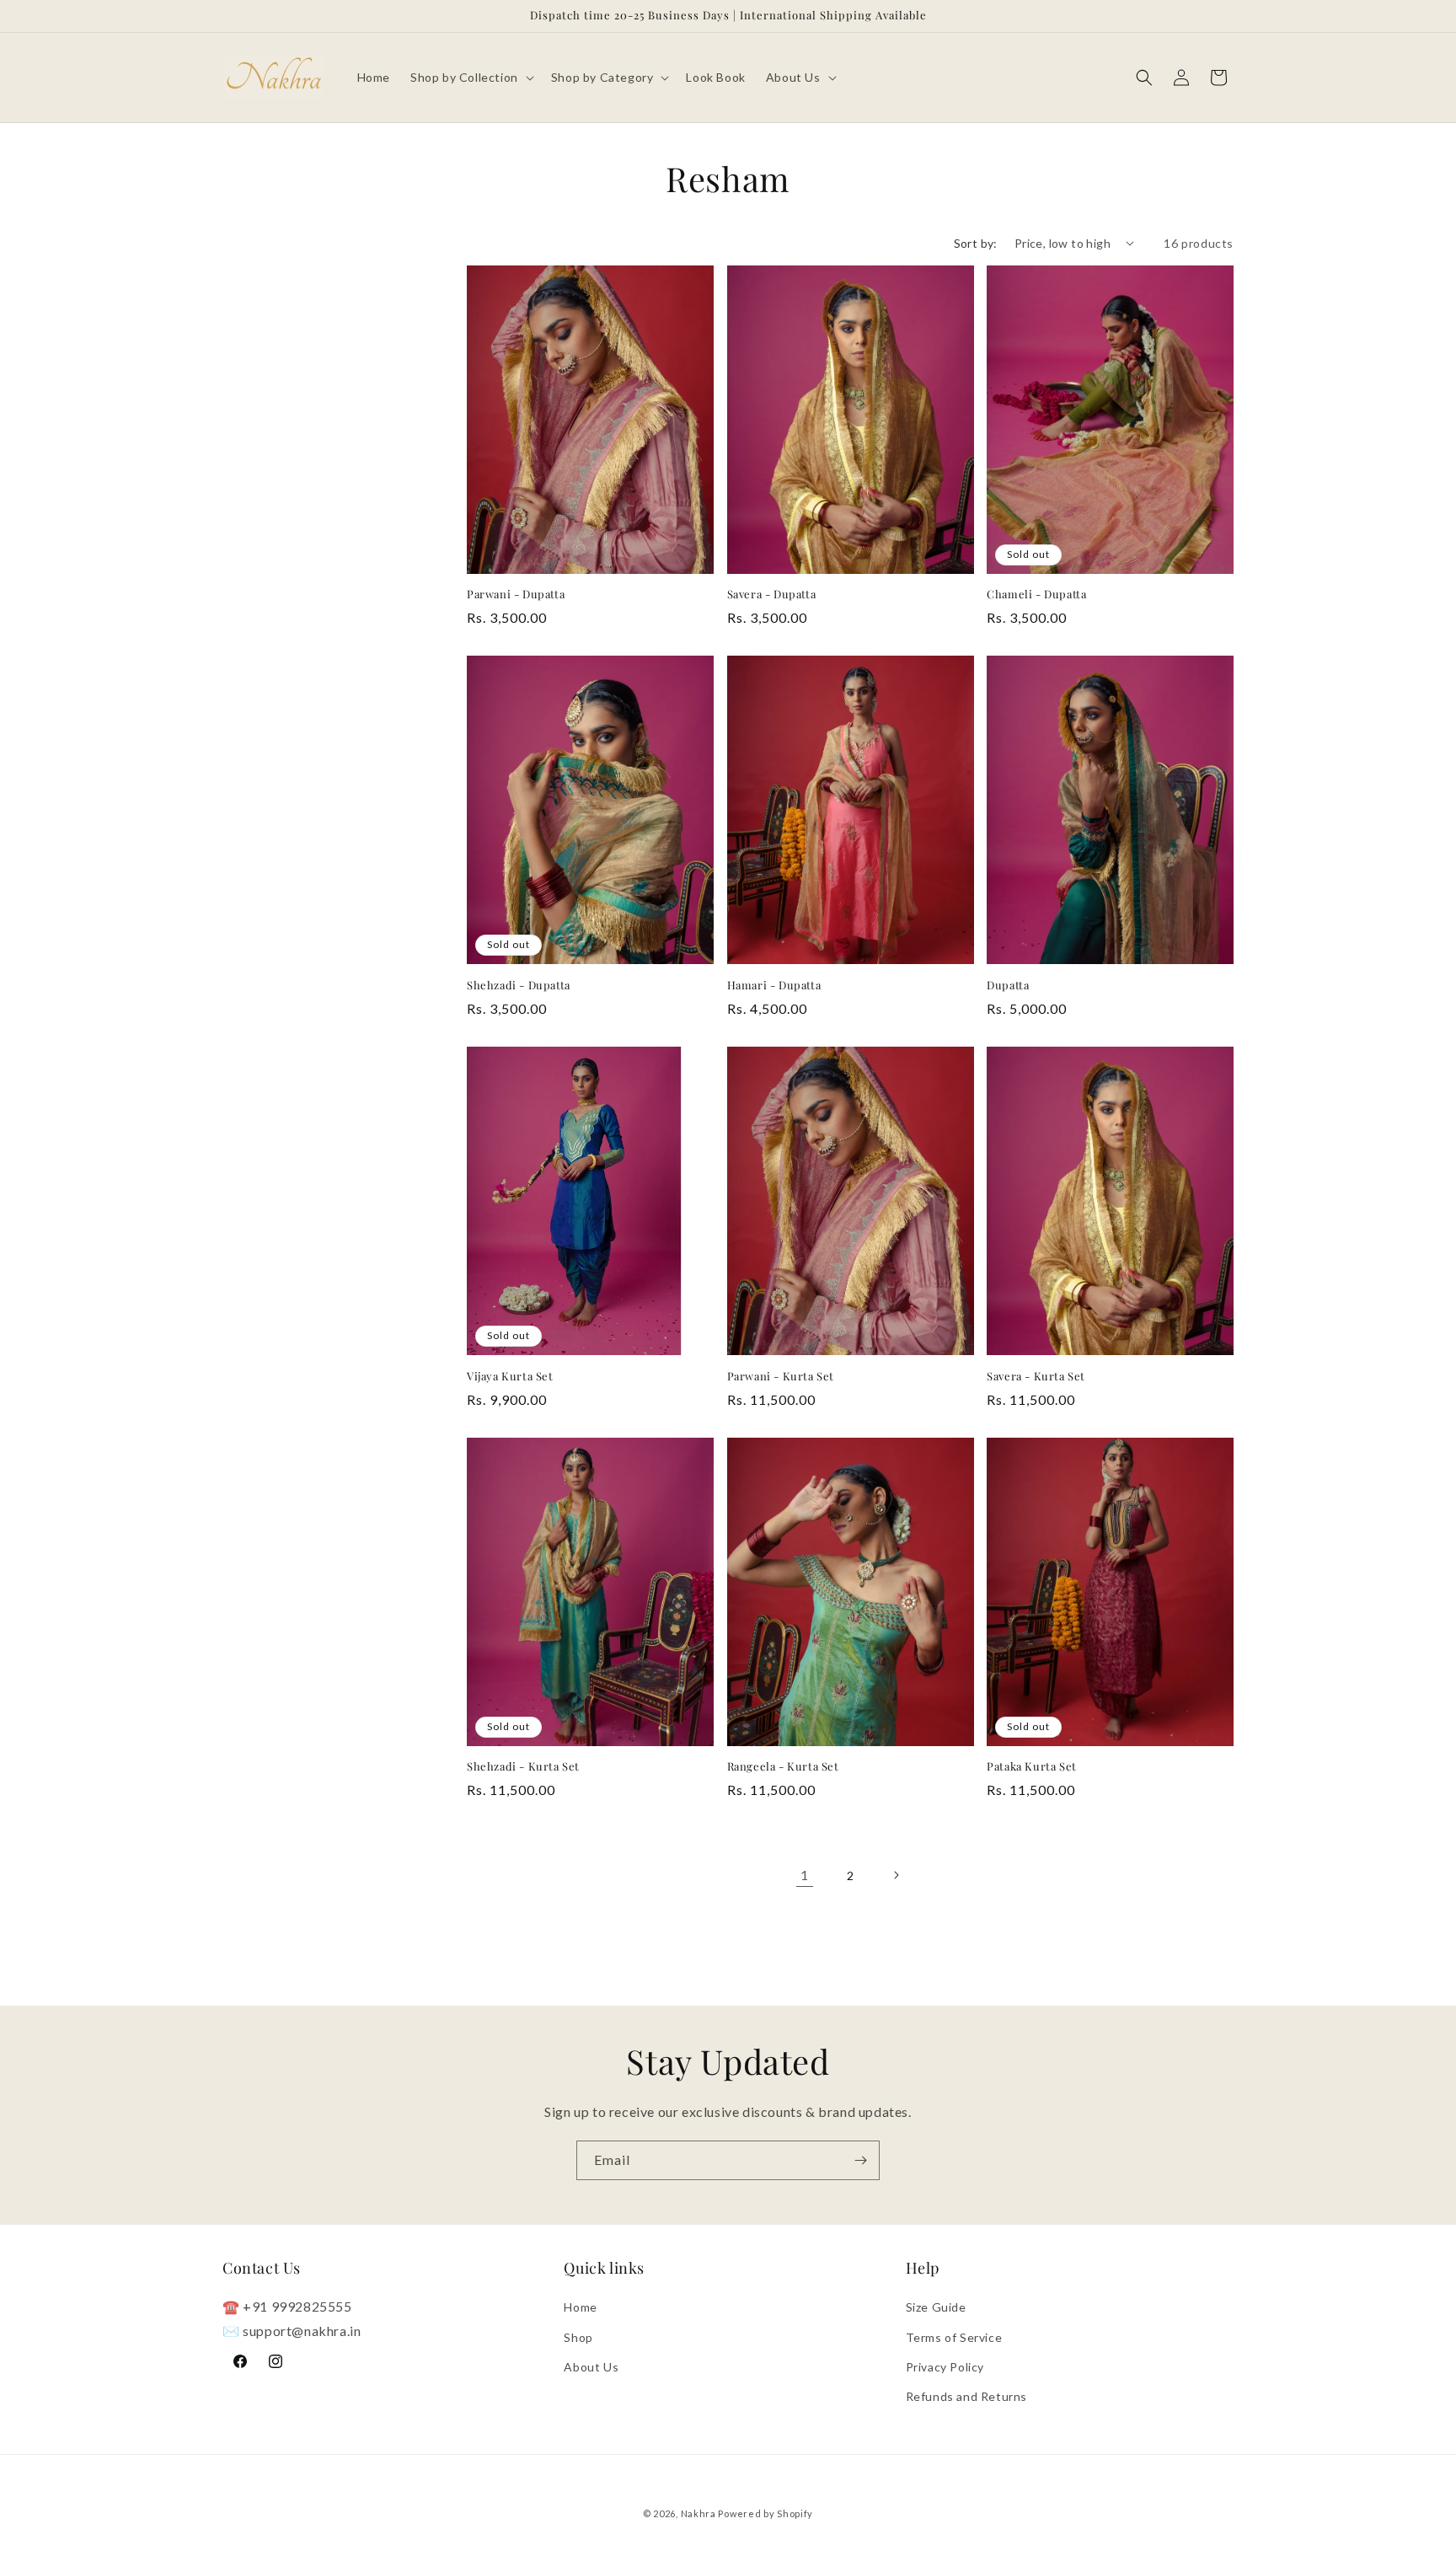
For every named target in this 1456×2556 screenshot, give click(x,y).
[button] (471, 78)
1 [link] (805, 1875)
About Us (591, 2367)
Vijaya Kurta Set (510, 1376)
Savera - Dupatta (772, 594)
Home (580, 2308)
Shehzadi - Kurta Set (523, 1766)
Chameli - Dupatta (1036, 594)
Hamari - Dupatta (774, 985)
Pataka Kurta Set (1032, 1766)
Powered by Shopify (765, 2513)
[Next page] (896, 1875)
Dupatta (1008, 985)
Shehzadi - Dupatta (519, 985)
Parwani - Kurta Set (781, 1376)
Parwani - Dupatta (516, 594)
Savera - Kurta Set (1036, 1376)
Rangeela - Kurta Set (783, 1766)
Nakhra (699, 2513)
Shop (578, 2337)
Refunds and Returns (966, 2396)
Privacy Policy (945, 2367)
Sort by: (976, 243)
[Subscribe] (860, 2160)
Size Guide (936, 2308)
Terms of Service (954, 2337)
